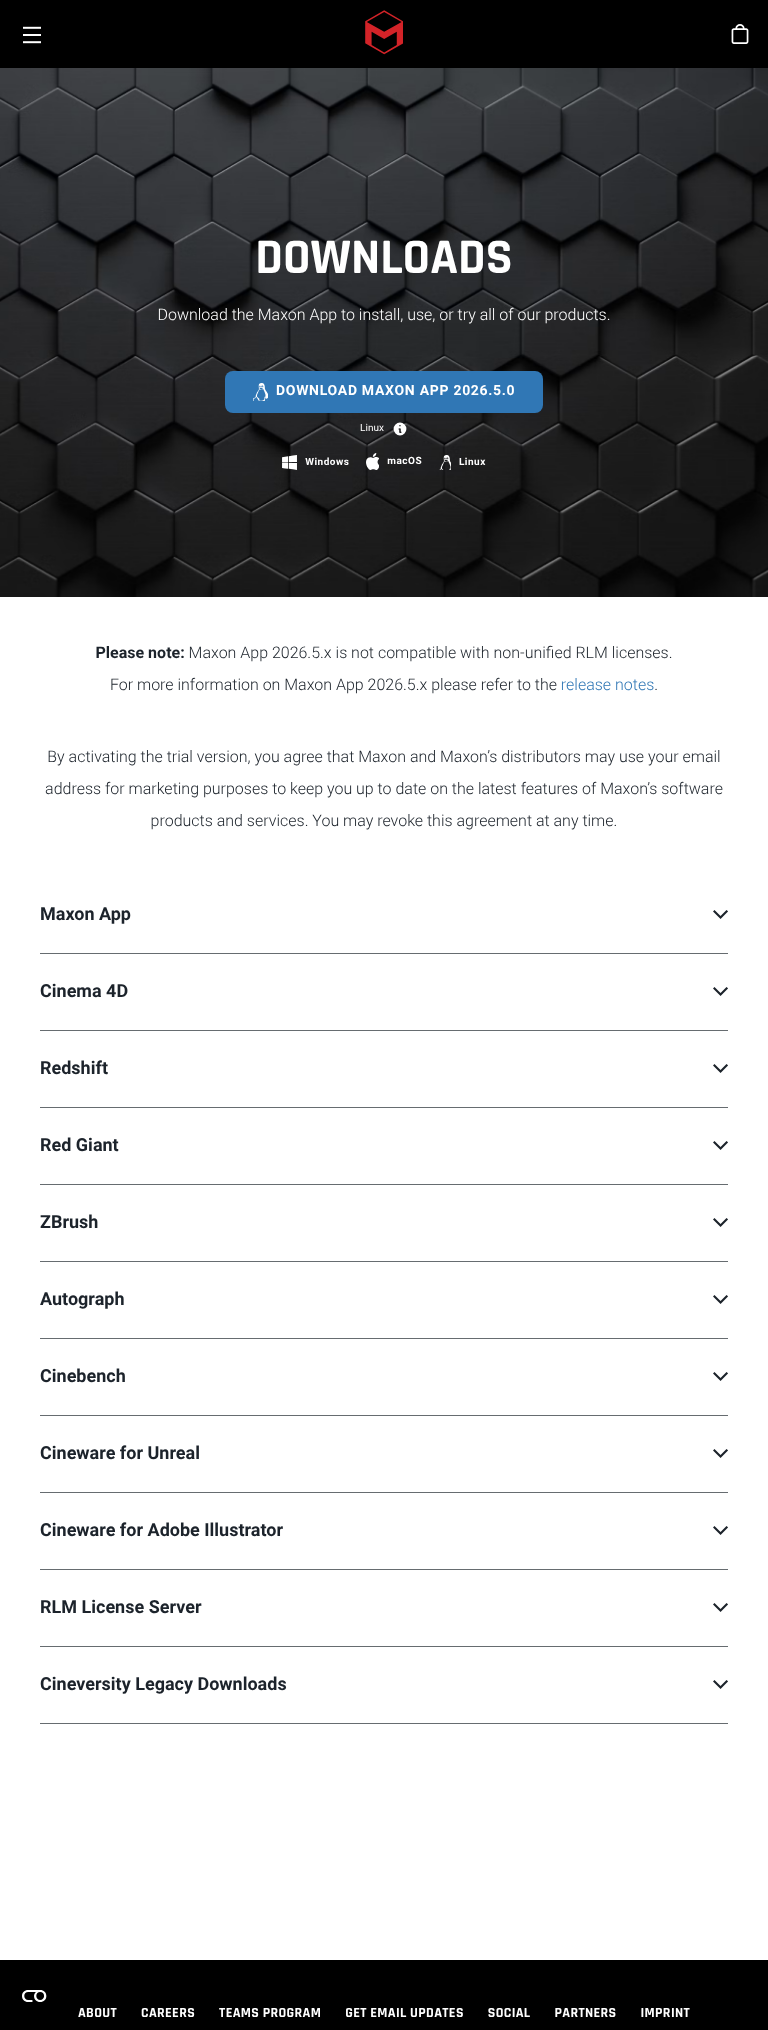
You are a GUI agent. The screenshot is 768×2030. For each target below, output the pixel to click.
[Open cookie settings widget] (34, 1996)
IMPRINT (666, 2013)
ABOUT (97, 2013)
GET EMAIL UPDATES (404, 2013)
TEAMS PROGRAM (270, 2013)
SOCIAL (509, 2013)
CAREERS (168, 2013)
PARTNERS (586, 2013)
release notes (607, 684)
